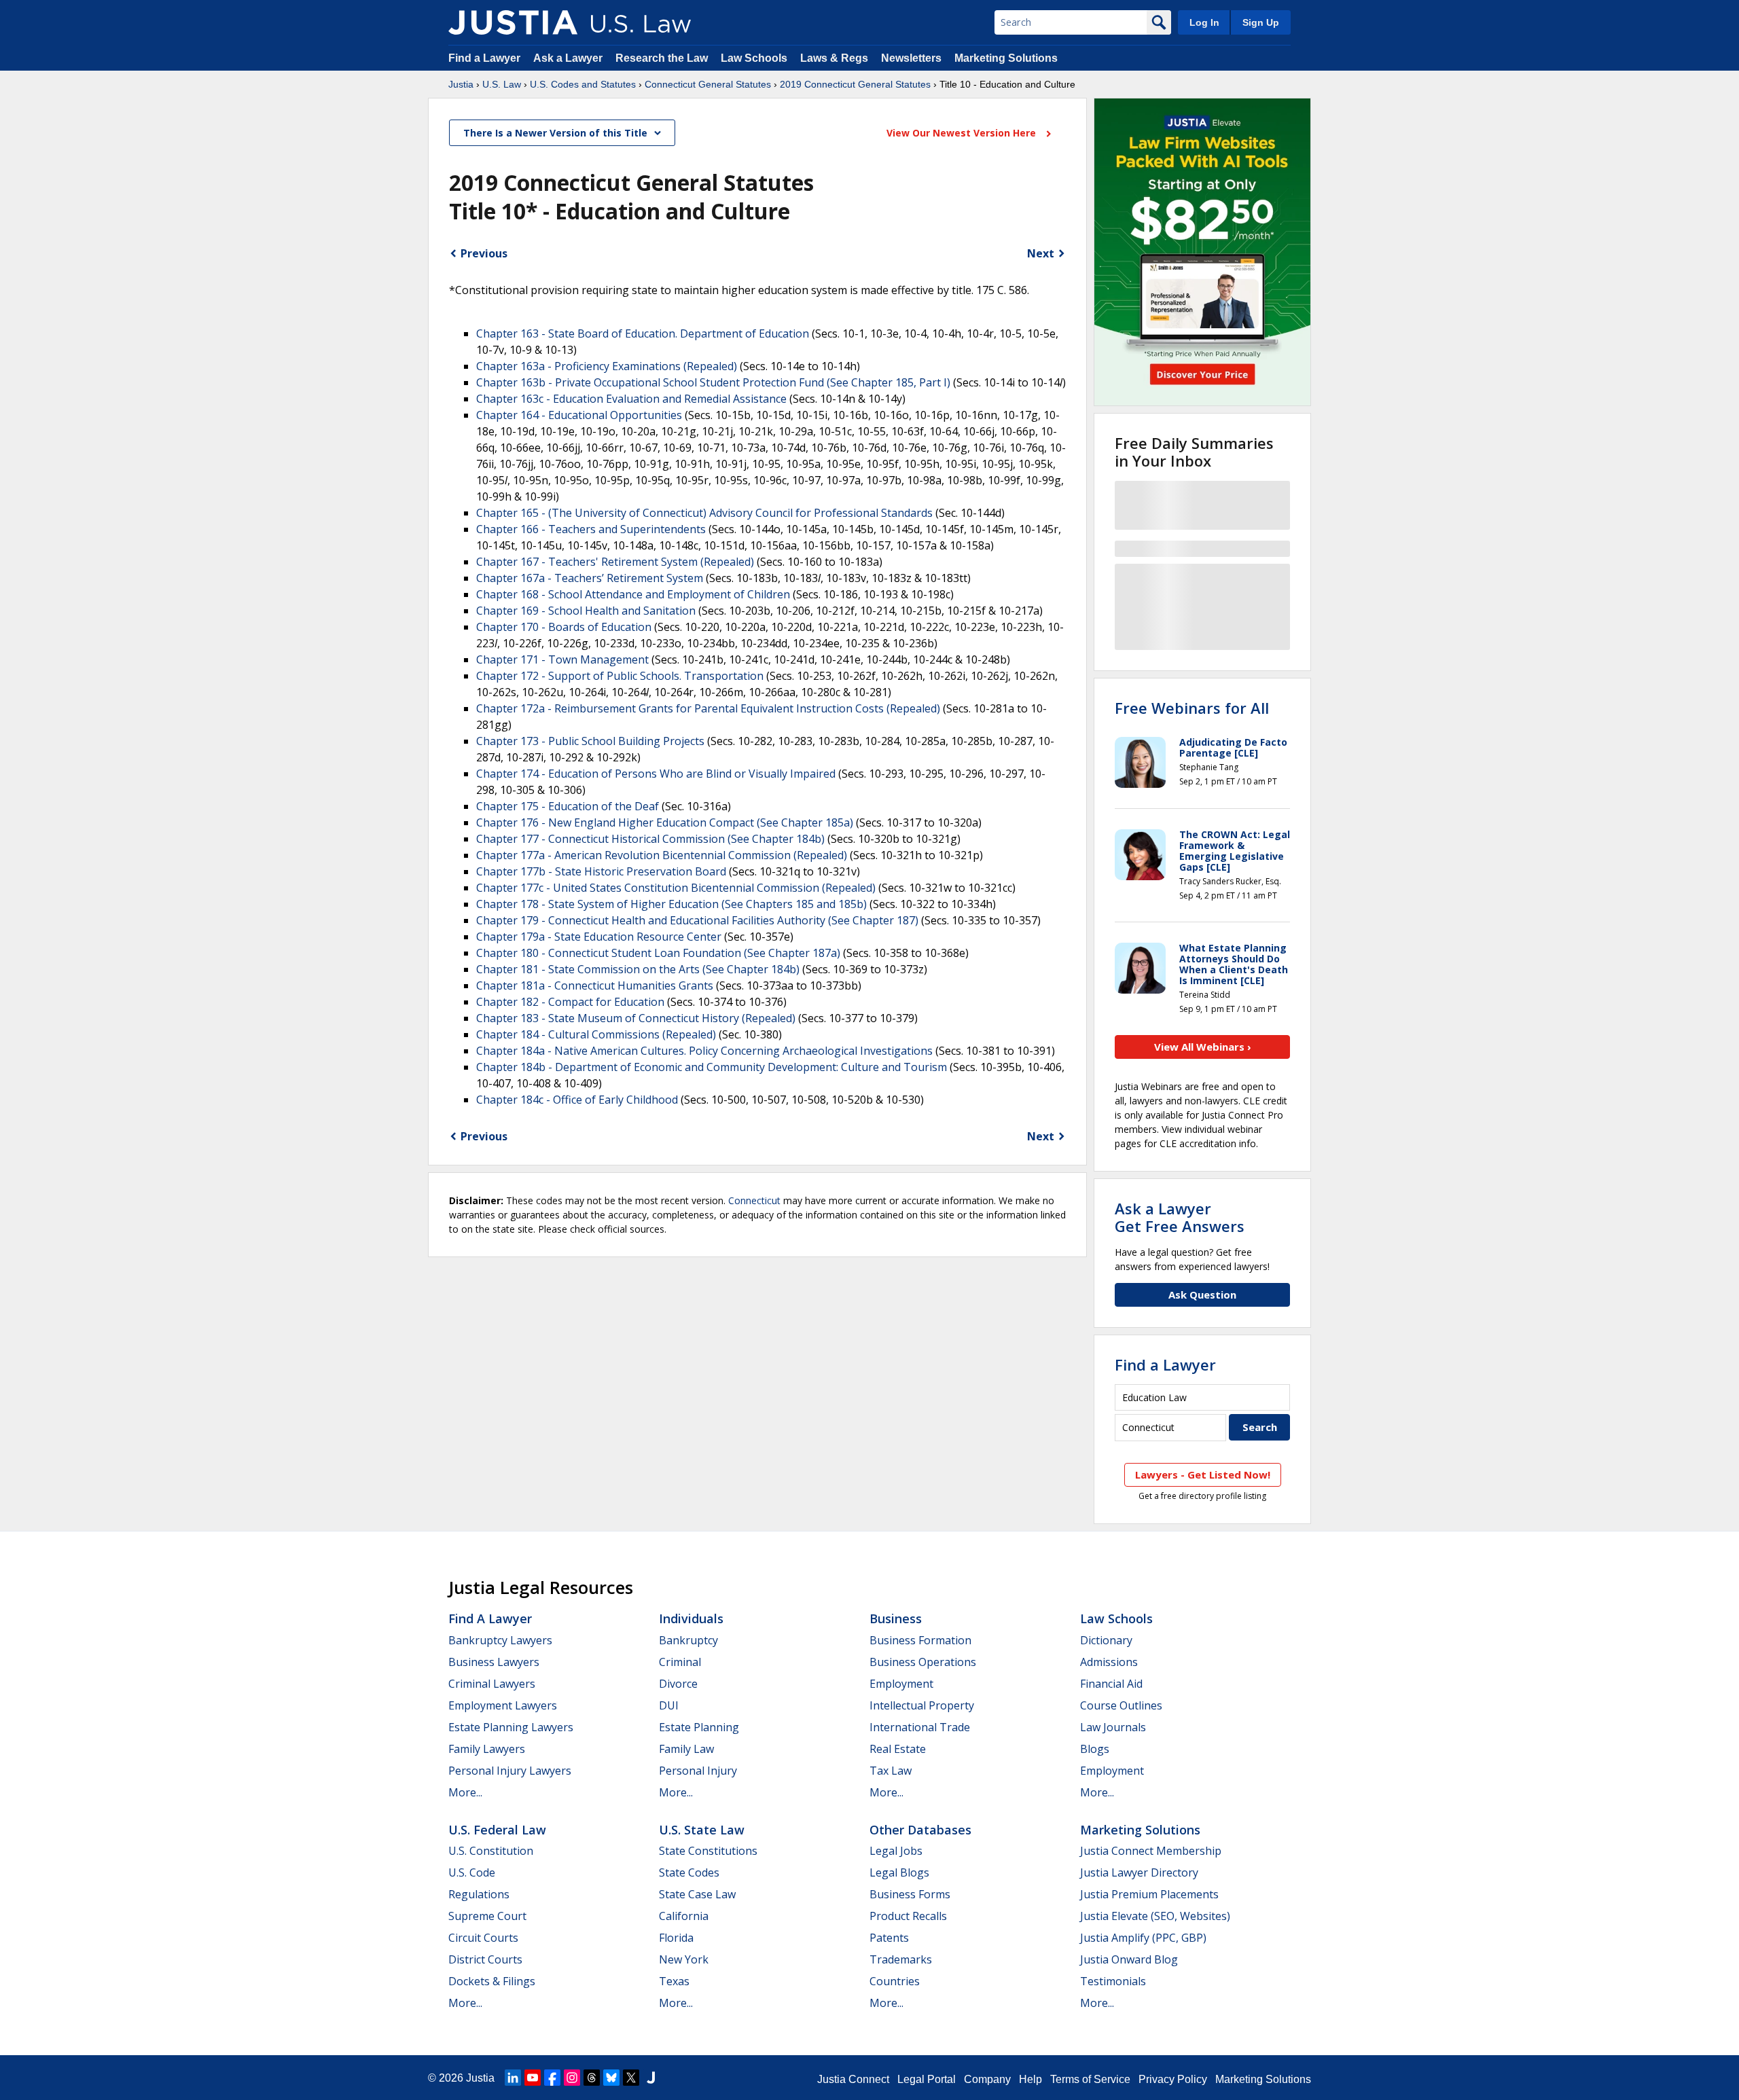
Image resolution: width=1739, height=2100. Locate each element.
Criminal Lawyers (492, 1684)
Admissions (1109, 1662)
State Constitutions (708, 1851)
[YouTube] (533, 2078)
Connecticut (754, 1200)
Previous (484, 253)
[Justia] (513, 22)
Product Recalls (908, 1916)
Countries (895, 1981)
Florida (676, 1938)
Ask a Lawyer (569, 58)
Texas (674, 1981)
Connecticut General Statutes (708, 84)
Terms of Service (1090, 2079)
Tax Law (891, 1771)
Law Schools (754, 58)
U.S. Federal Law (497, 1830)
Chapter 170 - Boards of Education (564, 627)
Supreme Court (487, 1916)
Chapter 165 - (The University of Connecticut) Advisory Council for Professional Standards (704, 513)
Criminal (680, 1662)
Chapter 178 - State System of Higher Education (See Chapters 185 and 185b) (671, 904)
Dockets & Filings (492, 1981)
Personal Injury (698, 1771)
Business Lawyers (494, 1662)
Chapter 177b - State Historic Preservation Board (601, 871)
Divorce (678, 1684)
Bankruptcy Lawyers (500, 1640)
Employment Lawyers (503, 1705)
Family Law (686, 1749)
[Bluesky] (611, 2078)
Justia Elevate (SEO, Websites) (1155, 1916)
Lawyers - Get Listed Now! (1203, 1474)
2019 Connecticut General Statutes (855, 84)
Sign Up (1261, 22)
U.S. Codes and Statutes (583, 84)
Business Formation (920, 1640)
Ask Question (1202, 1295)
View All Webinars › (1203, 1047)
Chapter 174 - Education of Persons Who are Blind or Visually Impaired (656, 774)
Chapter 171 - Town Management (562, 659)
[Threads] (592, 2078)
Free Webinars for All (1192, 708)
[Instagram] (572, 2078)
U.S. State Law (702, 1830)
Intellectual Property (922, 1705)
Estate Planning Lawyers (511, 1727)
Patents (889, 1938)
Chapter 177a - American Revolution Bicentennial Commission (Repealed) (662, 855)
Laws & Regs (834, 58)
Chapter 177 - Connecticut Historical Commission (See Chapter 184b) (650, 839)
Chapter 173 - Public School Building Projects (590, 741)
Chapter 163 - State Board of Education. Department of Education (643, 333)
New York (684, 1959)
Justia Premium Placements (1149, 1894)
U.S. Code (472, 1872)
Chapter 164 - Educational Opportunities (579, 415)
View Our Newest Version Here (963, 133)
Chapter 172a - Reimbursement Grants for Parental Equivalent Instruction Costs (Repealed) (708, 708)
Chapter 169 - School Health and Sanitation (586, 611)
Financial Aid (1111, 1684)
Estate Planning (699, 1727)
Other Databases (920, 1830)
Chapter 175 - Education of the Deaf (568, 806)
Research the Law (662, 58)
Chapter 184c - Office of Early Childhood (577, 1100)
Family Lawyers (487, 1749)
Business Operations (923, 1662)
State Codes (689, 1872)
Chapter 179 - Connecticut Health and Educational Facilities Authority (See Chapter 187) (697, 920)
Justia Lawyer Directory (1139, 1872)
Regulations (479, 1894)
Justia (461, 84)
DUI (669, 1705)
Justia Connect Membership (1151, 1851)
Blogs (1095, 1749)
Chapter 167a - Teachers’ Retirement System (590, 578)
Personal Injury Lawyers (510, 1771)
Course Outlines (1121, 1705)
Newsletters (911, 58)
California (684, 1916)
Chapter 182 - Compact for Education (570, 1002)
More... (465, 1792)
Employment (901, 1684)
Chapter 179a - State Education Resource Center (599, 937)
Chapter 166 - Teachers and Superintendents (591, 529)
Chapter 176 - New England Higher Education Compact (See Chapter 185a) (665, 822)
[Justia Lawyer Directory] (651, 2078)
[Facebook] (552, 2078)
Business (896, 1618)
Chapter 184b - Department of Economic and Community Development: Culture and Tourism (712, 1067)
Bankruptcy (688, 1640)
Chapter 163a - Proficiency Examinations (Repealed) (607, 366)
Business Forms (910, 1894)
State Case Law (697, 1894)
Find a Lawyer (484, 58)
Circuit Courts (483, 1938)
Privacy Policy (1173, 2079)
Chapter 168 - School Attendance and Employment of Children (633, 594)
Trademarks (901, 1959)
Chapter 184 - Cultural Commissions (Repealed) (596, 1034)
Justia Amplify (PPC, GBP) (1143, 1938)
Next (1041, 253)
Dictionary (1106, 1640)
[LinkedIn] (513, 2078)
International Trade (920, 1727)
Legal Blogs (899, 1872)
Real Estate (898, 1749)
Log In (1204, 22)
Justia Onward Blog (1129, 1959)
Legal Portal (927, 2079)
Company (987, 2079)
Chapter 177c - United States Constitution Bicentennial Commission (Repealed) (676, 888)
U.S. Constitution (491, 1851)
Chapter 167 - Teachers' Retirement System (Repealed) (615, 562)
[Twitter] (631, 2078)
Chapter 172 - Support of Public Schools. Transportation (620, 676)
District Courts (485, 1959)
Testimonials (1113, 1981)
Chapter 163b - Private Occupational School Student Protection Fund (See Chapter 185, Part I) (713, 382)
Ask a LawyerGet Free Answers (1180, 1217)
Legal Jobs (896, 1851)
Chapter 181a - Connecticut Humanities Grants (595, 985)
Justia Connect (853, 2079)
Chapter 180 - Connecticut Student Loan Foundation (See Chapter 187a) (658, 953)
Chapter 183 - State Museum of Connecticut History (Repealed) (636, 1018)
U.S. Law (502, 84)
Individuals (691, 1618)
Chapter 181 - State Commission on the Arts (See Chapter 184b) (638, 969)
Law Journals (1113, 1727)
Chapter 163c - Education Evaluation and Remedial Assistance (631, 399)
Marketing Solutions (1006, 58)
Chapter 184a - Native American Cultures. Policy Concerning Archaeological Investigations (704, 1051)
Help (1030, 2079)
